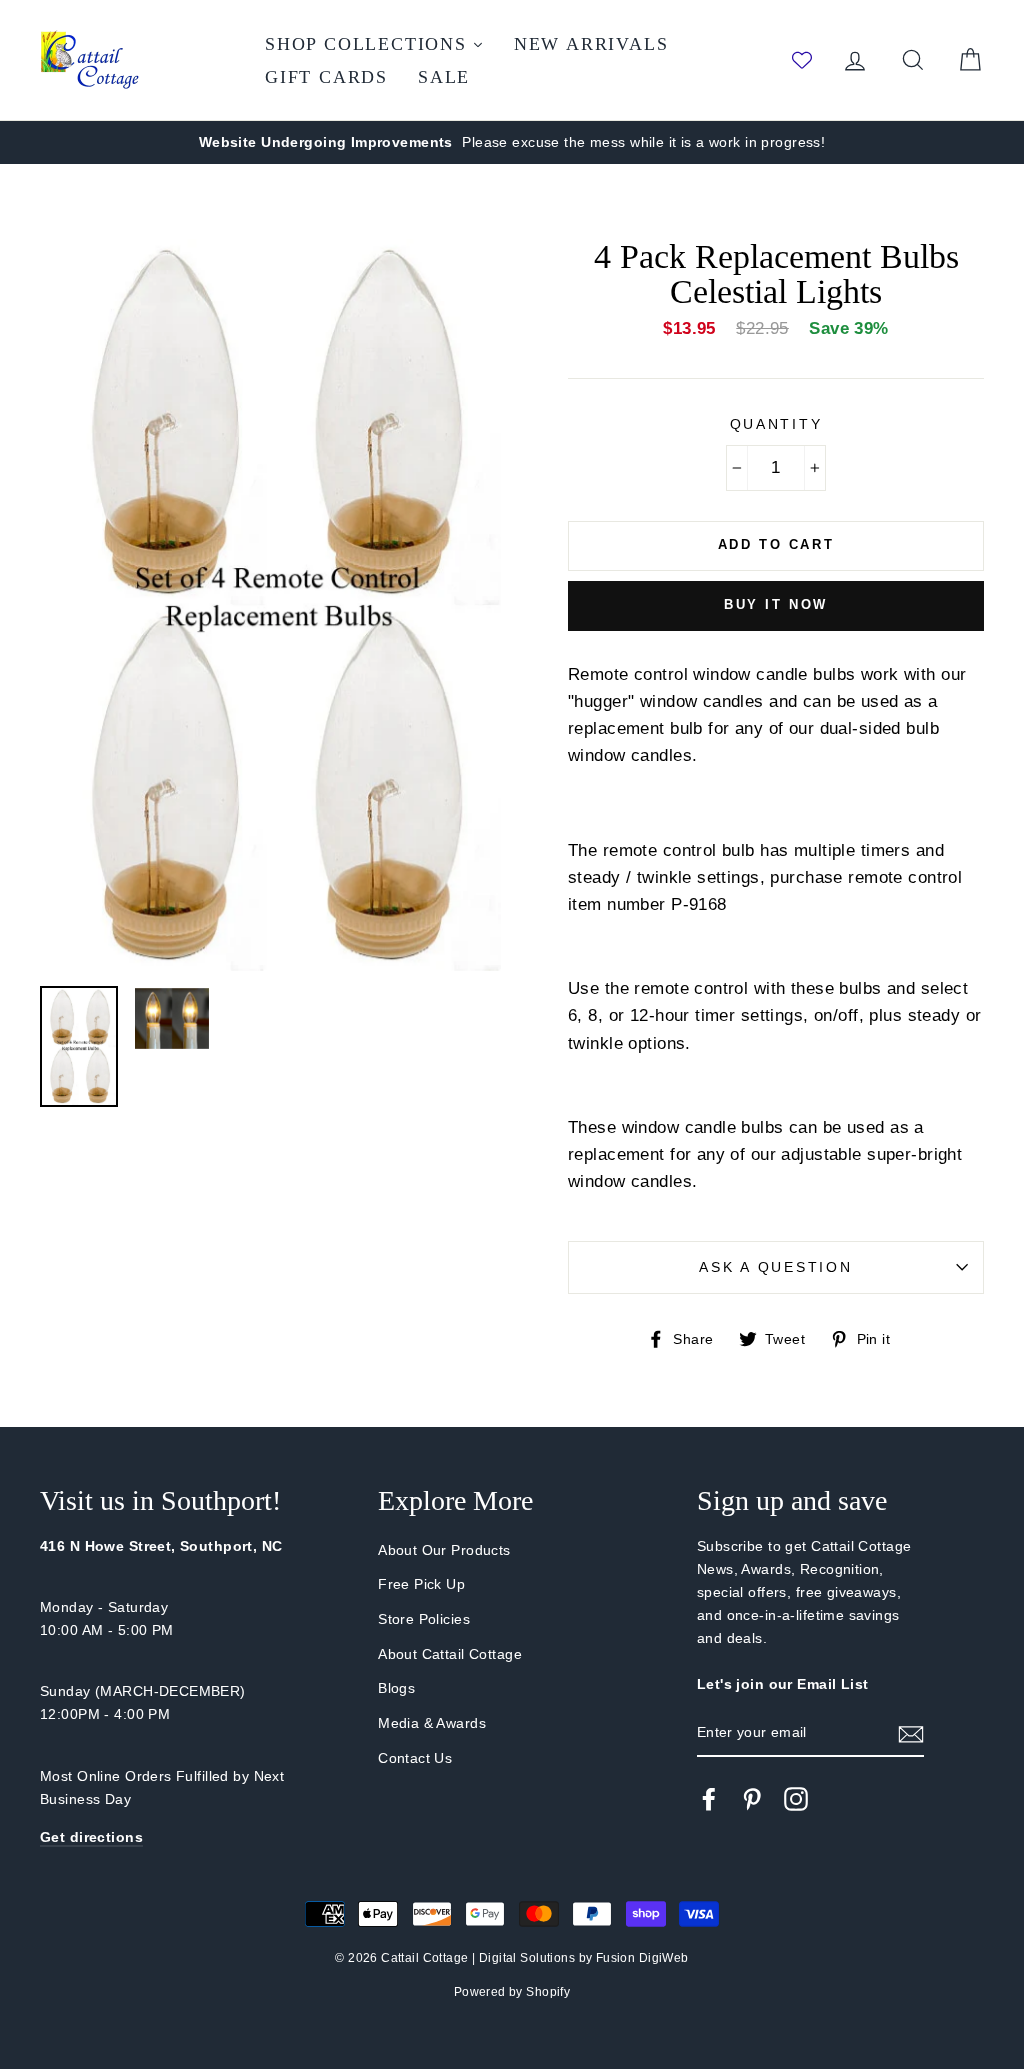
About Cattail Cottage (450, 1654)
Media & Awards (432, 1723)
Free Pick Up (421, 1584)
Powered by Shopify (512, 1992)
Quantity (776, 424)
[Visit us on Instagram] (796, 1799)
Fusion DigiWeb (642, 1958)
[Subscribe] (911, 1733)
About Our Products (444, 1550)
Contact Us (415, 1758)
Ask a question (775, 1267)
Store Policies (424, 1619)
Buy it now (776, 604)
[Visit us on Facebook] (709, 1799)
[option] (512, 142)
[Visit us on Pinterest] (752, 1799)
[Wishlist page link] (802, 60)
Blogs (396, 1688)
